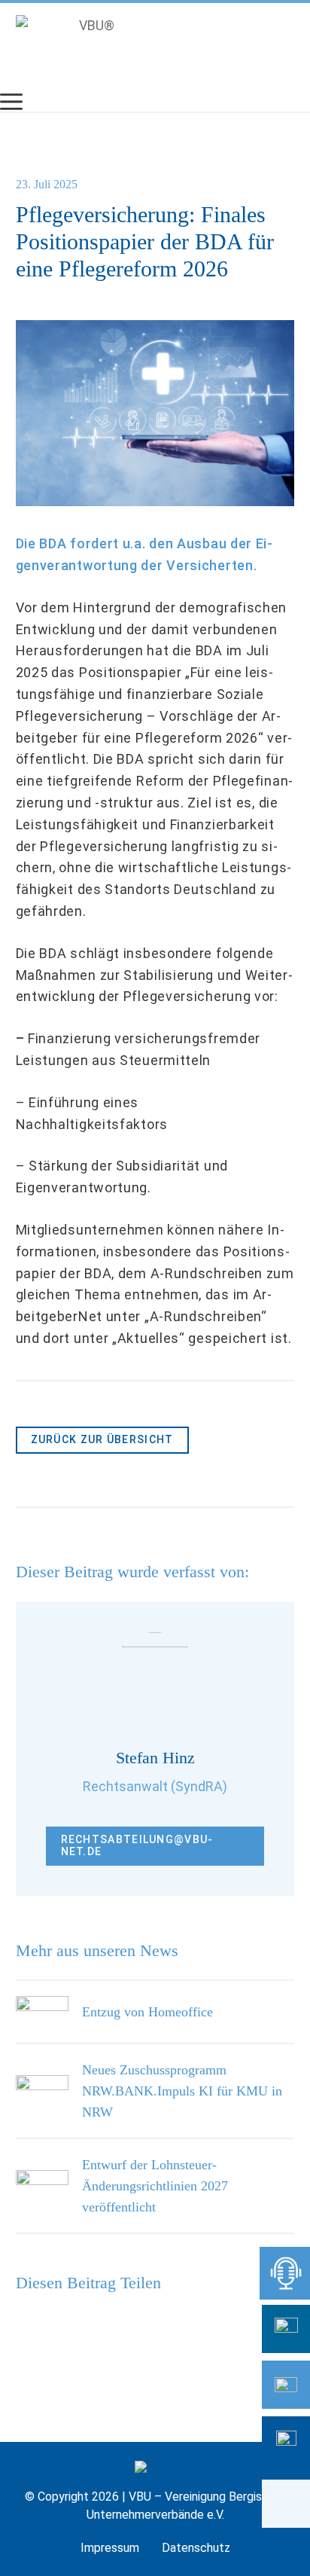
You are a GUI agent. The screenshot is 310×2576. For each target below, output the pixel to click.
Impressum (110, 2548)
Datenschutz (196, 2548)
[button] (286, 2504)
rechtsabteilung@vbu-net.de (137, 1845)
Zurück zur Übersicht (102, 1439)
